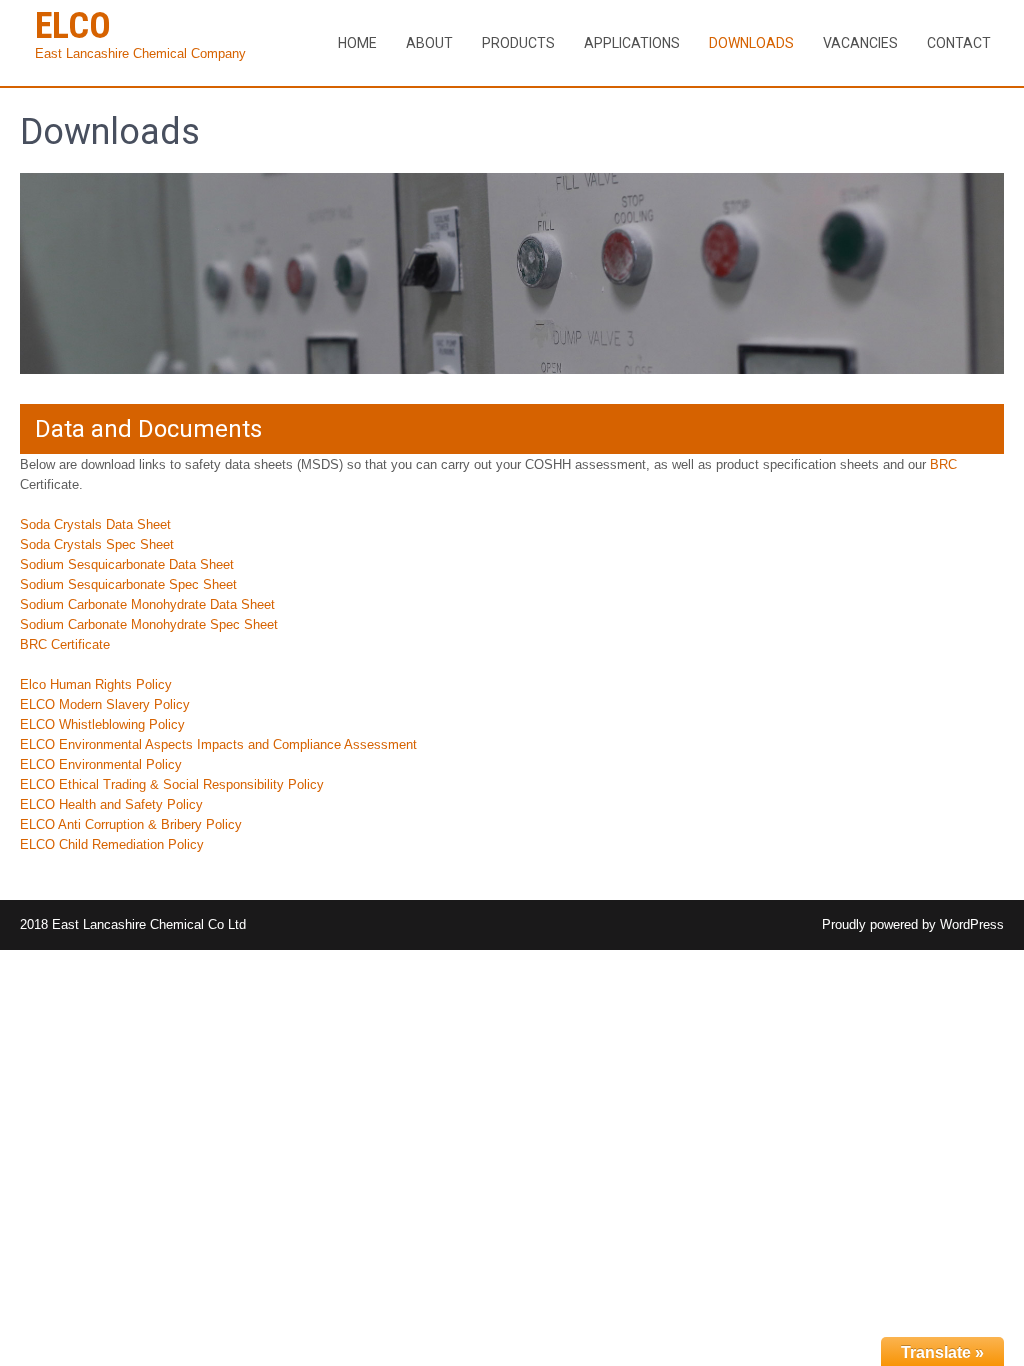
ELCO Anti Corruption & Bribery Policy (131, 824)
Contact (959, 43)
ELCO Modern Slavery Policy (105, 704)
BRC (943, 464)
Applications (632, 43)
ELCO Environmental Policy (101, 764)
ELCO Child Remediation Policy (112, 844)
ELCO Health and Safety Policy (111, 804)
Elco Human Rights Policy (96, 684)
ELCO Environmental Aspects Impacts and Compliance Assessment (218, 744)
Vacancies (860, 43)
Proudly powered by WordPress (913, 924)
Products (518, 43)
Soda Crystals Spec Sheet (97, 544)
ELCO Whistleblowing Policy (102, 724)
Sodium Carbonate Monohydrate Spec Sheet (149, 624)
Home (357, 43)
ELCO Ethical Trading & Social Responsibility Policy (172, 784)
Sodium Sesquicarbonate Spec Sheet (128, 584)
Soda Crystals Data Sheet (95, 524)
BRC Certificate (65, 644)
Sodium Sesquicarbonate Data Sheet (127, 564)
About (429, 43)
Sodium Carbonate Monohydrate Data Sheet (147, 604)
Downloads (751, 43)
